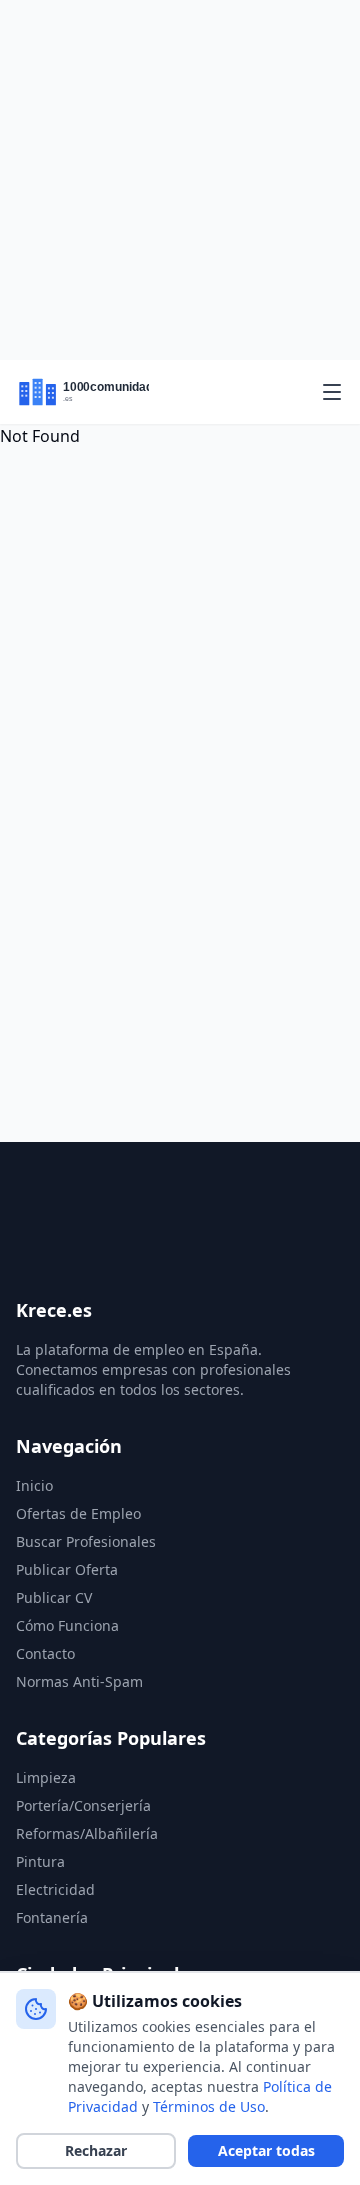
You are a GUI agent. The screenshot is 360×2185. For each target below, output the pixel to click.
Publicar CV (54, 1597)
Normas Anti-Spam (79, 1681)
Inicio (34, 1485)
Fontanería (52, 1917)
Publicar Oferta (67, 1569)
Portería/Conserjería (83, 1805)
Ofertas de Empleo (78, 1513)
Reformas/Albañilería (87, 1833)
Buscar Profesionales (86, 1541)
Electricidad (55, 1889)
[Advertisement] (180, 180)
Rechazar (96, 2150)
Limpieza (46, 1777)
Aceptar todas (266, 2150)
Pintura (40, 1861)
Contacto (45, 1653)
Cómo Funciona (67, 1625)
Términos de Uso (209, 2106)
